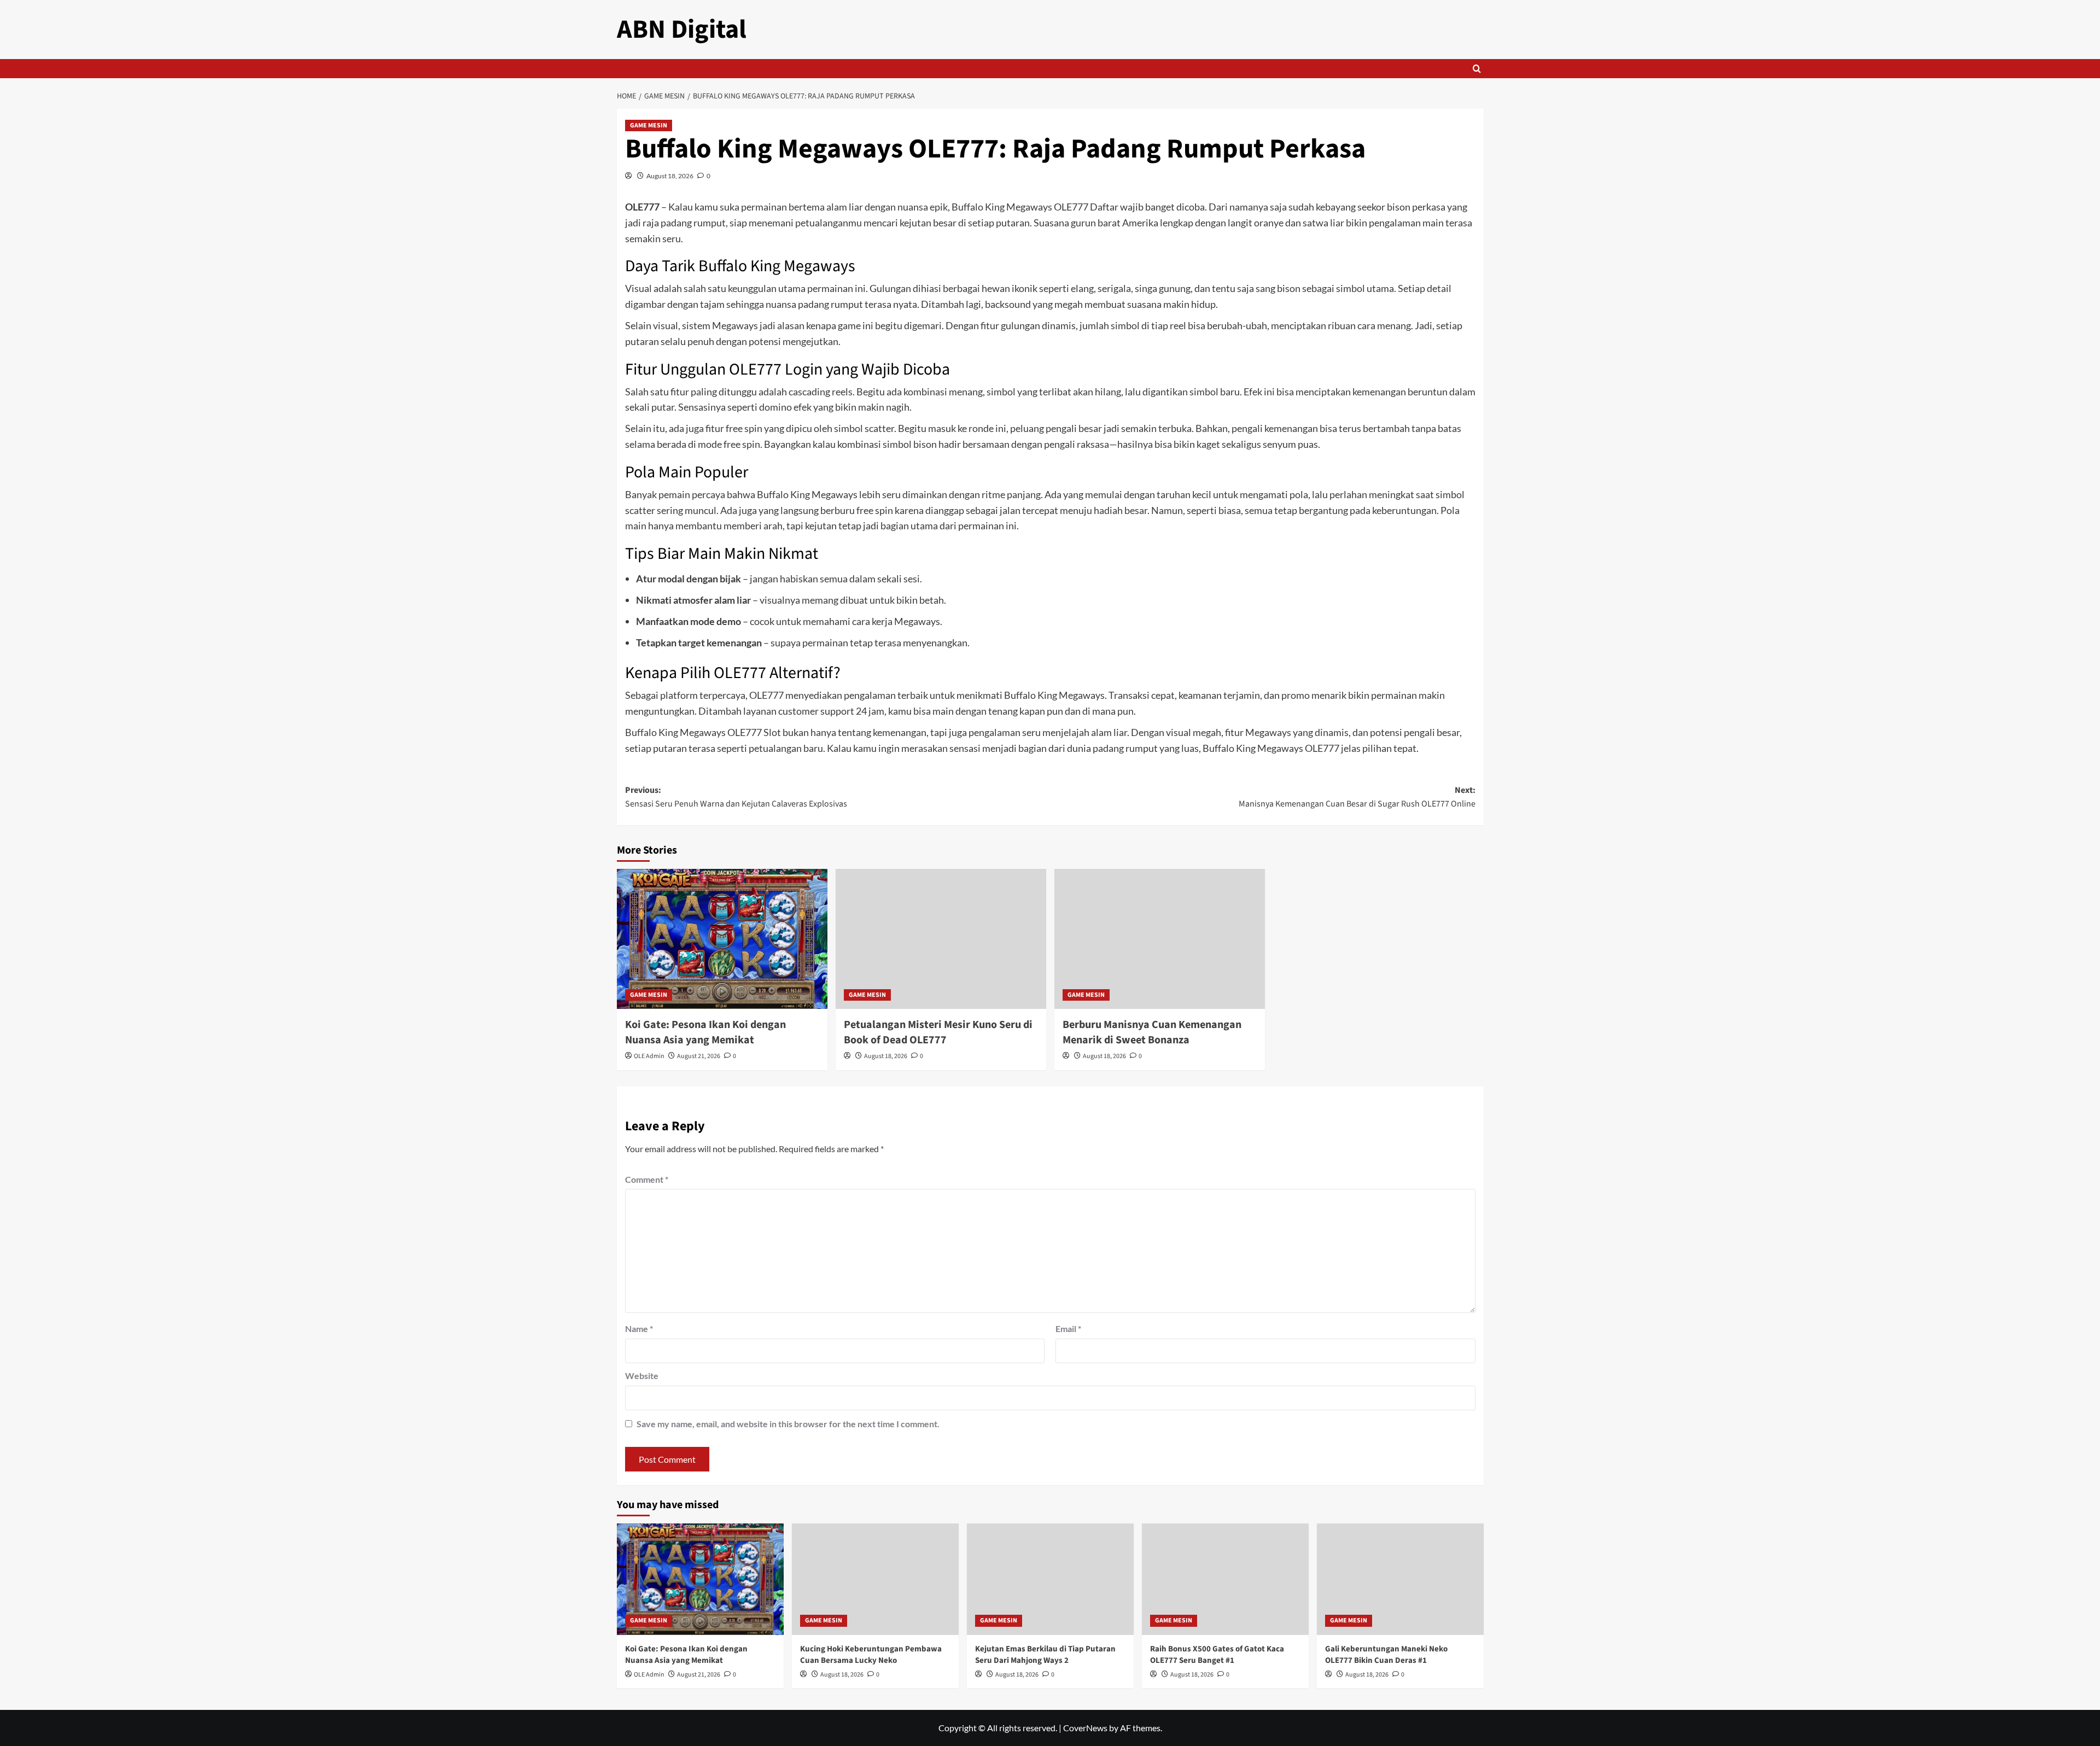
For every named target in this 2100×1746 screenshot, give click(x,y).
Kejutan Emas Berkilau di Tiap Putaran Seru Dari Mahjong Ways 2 (1045, 1655)
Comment (647, 1179)
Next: (1357, 797)
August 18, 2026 (670, 176)
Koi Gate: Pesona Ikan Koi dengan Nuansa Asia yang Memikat (705, 1032)
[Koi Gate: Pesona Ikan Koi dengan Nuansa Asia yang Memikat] (722, 939)
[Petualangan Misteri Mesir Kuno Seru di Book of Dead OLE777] (941, 939)
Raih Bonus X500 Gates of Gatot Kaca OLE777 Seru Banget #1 (1217, 1655)
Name (639, 1329)
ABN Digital (682, 30)
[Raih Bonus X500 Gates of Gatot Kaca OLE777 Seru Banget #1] (1225, 1579)
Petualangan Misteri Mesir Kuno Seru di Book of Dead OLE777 (938, 1032)
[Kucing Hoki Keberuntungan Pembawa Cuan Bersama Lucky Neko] (875, 1579)
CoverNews (1085, 1728)
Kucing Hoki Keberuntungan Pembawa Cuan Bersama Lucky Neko (871, 1655)
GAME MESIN (649, 125)
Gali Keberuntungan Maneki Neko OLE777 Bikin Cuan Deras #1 (1386, 1655)
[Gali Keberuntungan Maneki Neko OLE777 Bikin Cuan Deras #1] (1400, 1579)
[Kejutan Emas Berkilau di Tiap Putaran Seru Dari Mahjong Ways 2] (1050, 1579)
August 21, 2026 (699, 1056)
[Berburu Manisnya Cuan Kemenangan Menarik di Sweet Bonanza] (1160, 939)
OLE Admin (649, 1056)
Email (1068, 1329)
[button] (1477, 69)
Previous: (736, 797)
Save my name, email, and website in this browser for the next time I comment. (788, 1424)
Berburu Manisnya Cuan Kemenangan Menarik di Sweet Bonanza (1152, 1032)
